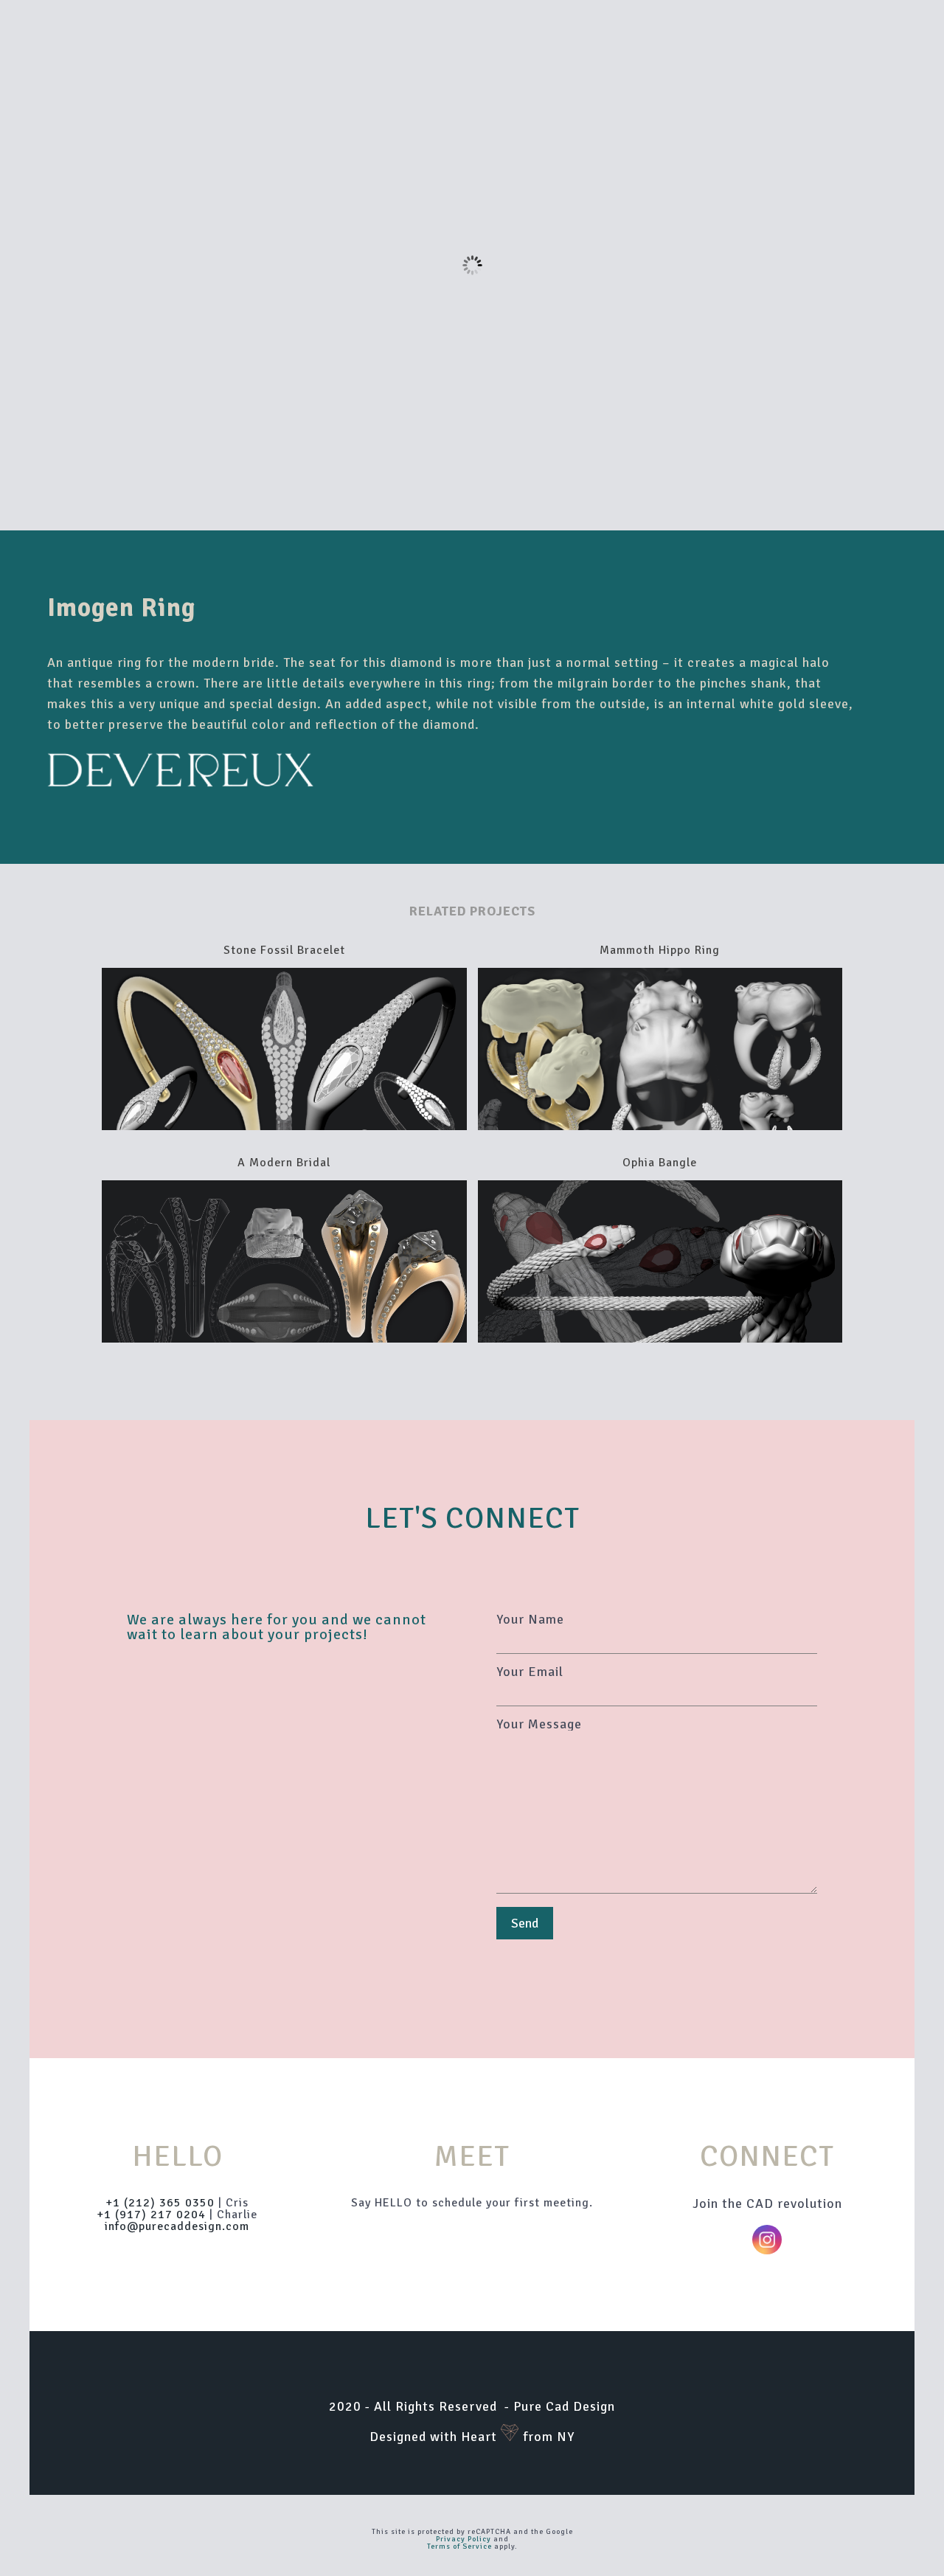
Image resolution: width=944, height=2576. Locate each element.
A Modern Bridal (284, 1163)
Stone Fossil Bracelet (284, 950)
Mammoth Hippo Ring (660, 950)
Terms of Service (459, 2546)
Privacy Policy (464, 2539)
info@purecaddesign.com (177, 2226)
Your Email (530, 1672)
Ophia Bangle (660, 1163)
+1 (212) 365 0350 (160, 2203)
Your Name (530, 1620)
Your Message (539, 1725)
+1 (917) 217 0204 (151, 2215)
